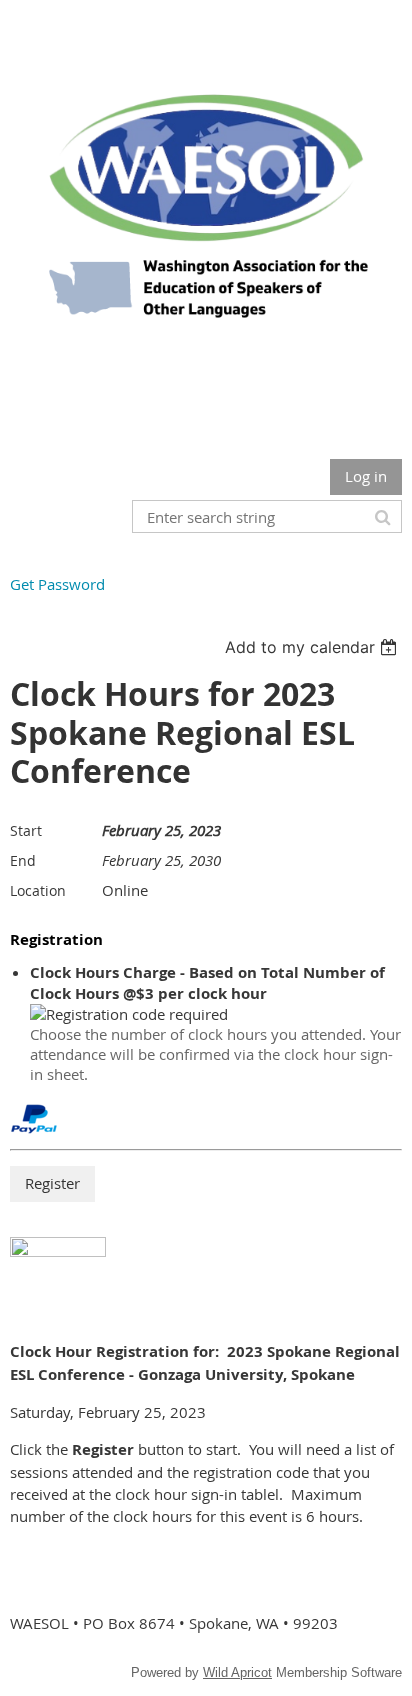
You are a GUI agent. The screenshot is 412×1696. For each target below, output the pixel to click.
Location (38, 890)
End (23, 860)
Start (26, 830)
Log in (366, 476)
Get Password (57, 584)
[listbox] (313, 647)
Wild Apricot (237, 1672)
